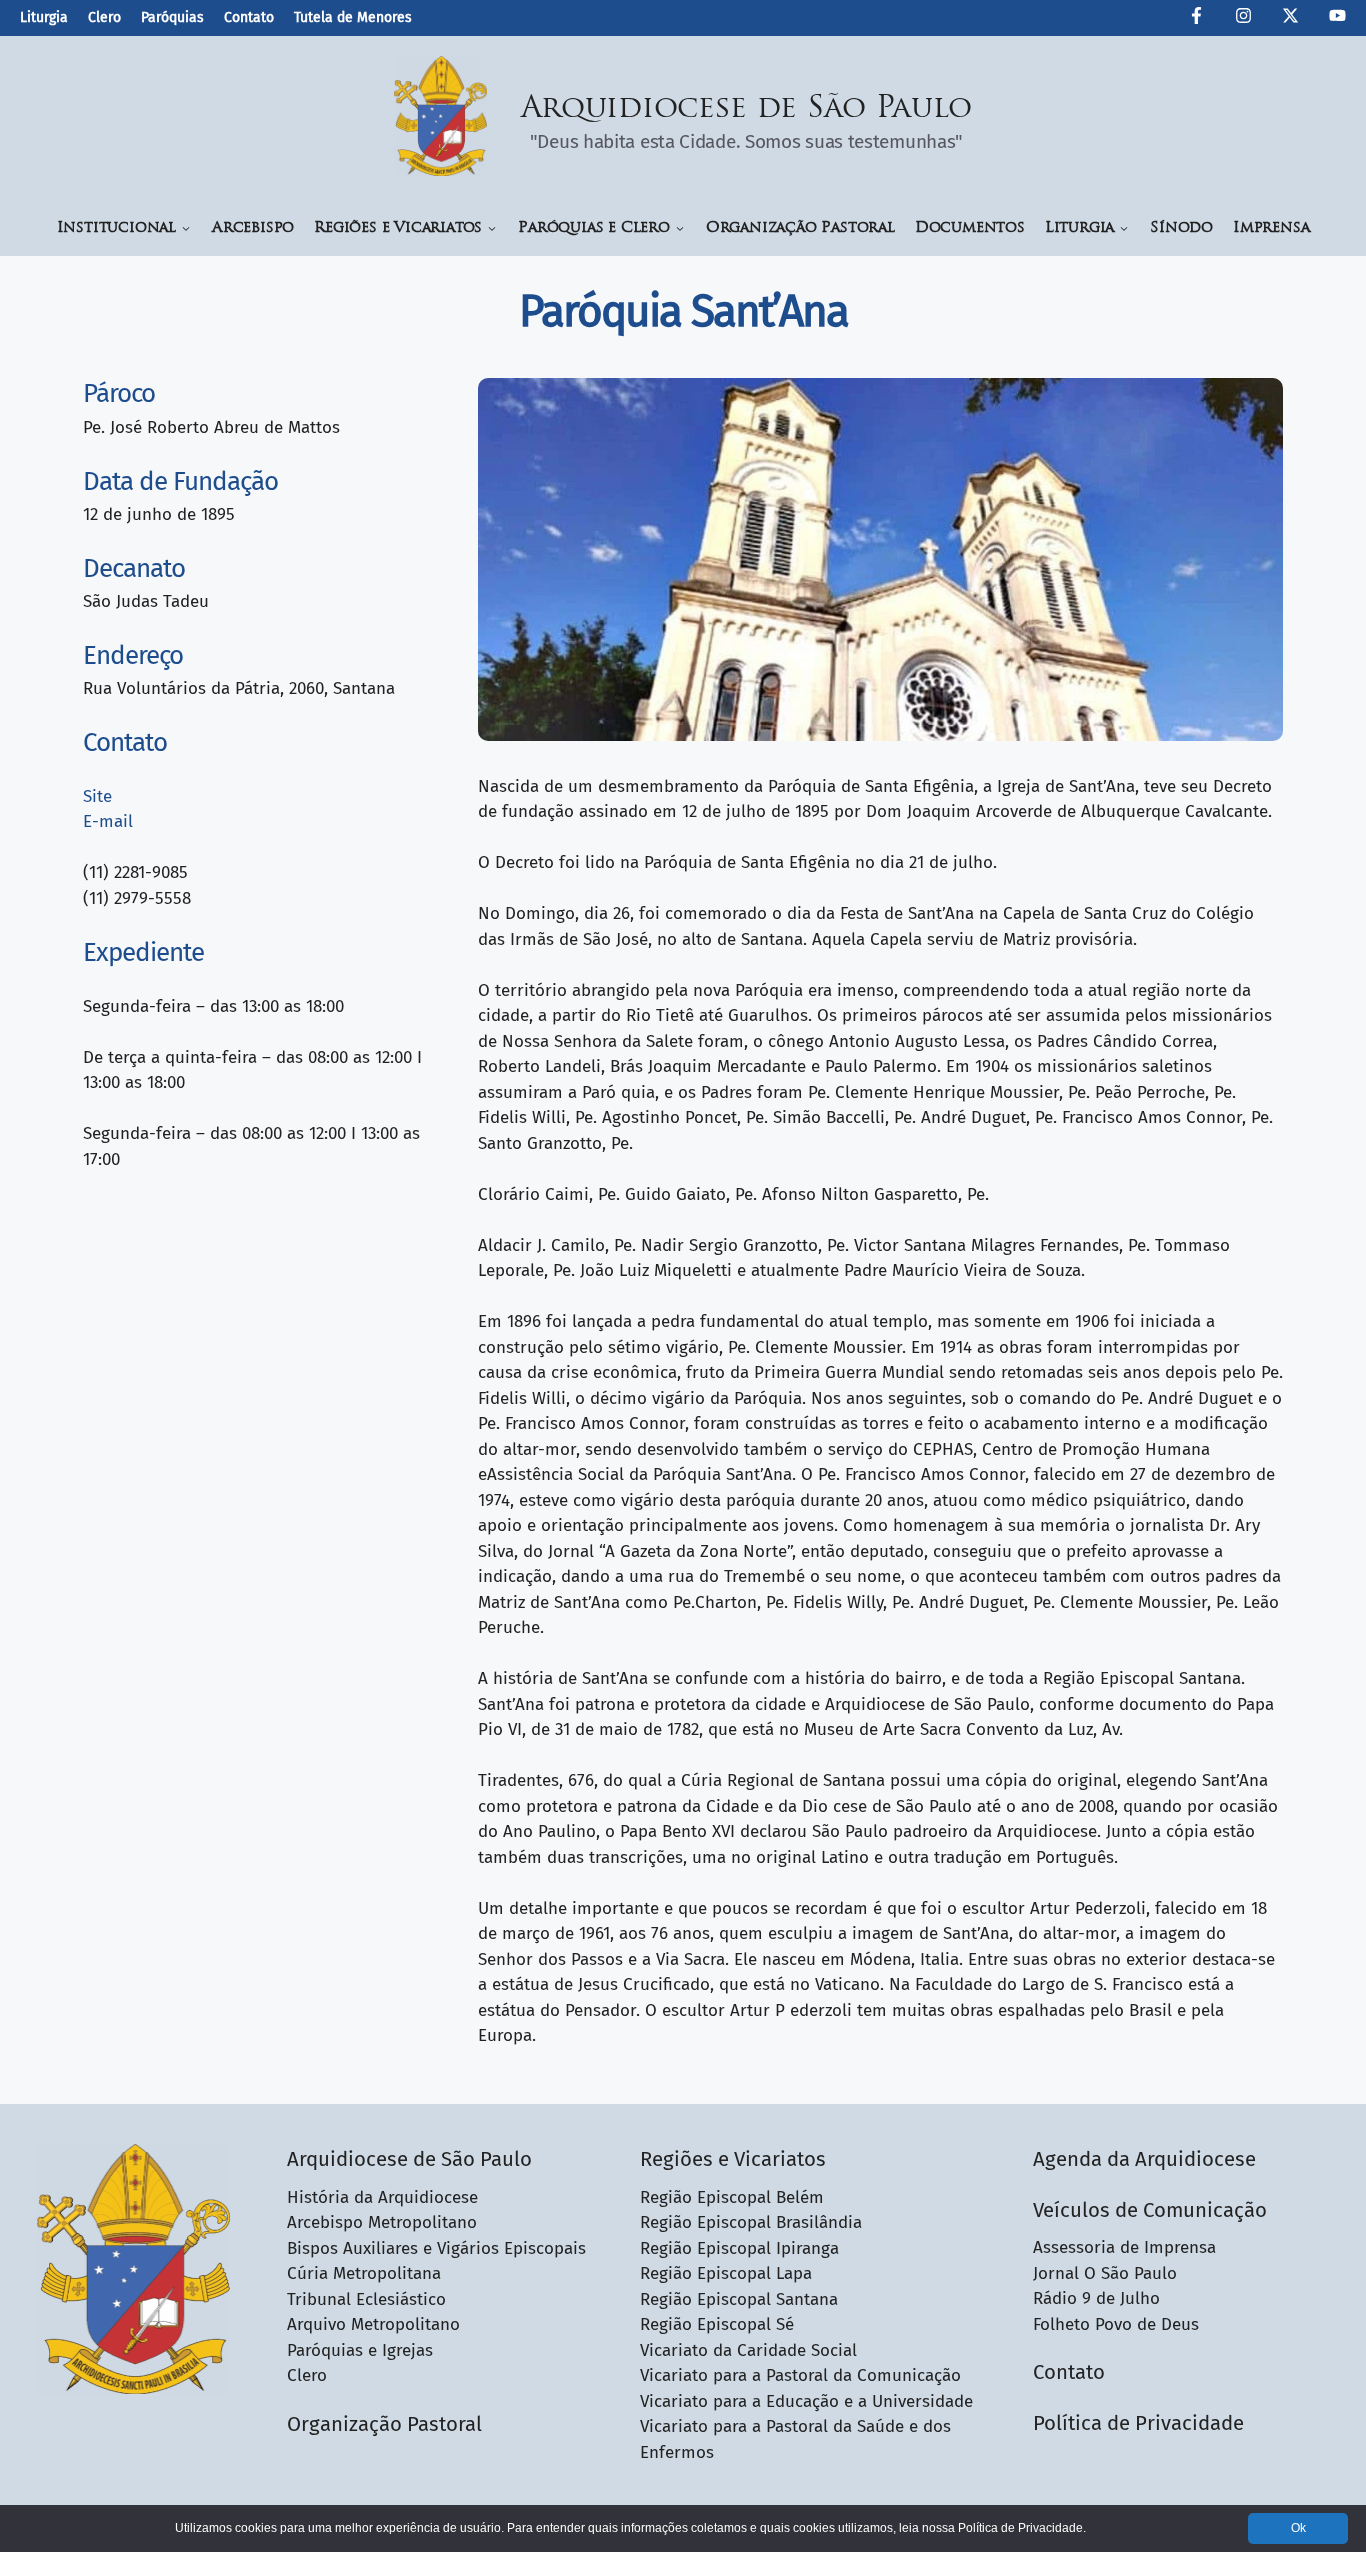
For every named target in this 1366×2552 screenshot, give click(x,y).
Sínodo (1181, 228)
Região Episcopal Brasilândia (751, 2222)
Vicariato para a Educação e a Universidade (806, 2401)
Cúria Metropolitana (364, 2273)
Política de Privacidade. (1022, 2528)
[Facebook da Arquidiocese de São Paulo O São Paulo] (1196, 19)
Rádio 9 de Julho (1096, 2298)
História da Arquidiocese (382, 2197)
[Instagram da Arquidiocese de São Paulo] (1243, 19)
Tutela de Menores (353, 17)
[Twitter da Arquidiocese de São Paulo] (1290, 19)
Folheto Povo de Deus (1116, 2324)
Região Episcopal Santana (739, 2299)
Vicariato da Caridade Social (748, 2350)
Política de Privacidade (1138, 2423)
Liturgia (44, 17)
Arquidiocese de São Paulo (747, 109)
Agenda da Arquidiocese (1144, 2159)
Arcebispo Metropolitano (382, 2222)
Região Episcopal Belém (732, 2197)
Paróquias (172, 17)
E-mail (108, 821)
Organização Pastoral (800, 228)
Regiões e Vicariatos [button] (398, 228)
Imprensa (1271, 228)
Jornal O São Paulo (1105, 2273)
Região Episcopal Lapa (726, 2273)
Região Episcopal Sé (717, 2324)
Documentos (970, 228)
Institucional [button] (116, 228)
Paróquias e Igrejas (360, 2350)
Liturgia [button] (1079, 228)
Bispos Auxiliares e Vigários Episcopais (436, 2248)
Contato (249, 17)
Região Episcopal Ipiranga (739, 2248)
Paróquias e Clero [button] (594, 228)
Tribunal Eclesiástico (366, 2299)
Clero (104, 17)
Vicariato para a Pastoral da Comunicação (800, 2375)
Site (97, 796)
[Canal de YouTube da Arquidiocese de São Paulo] (1337, 19)
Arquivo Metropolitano (373, 2324)
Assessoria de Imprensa (1124, 2247)
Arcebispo (253, 228)
